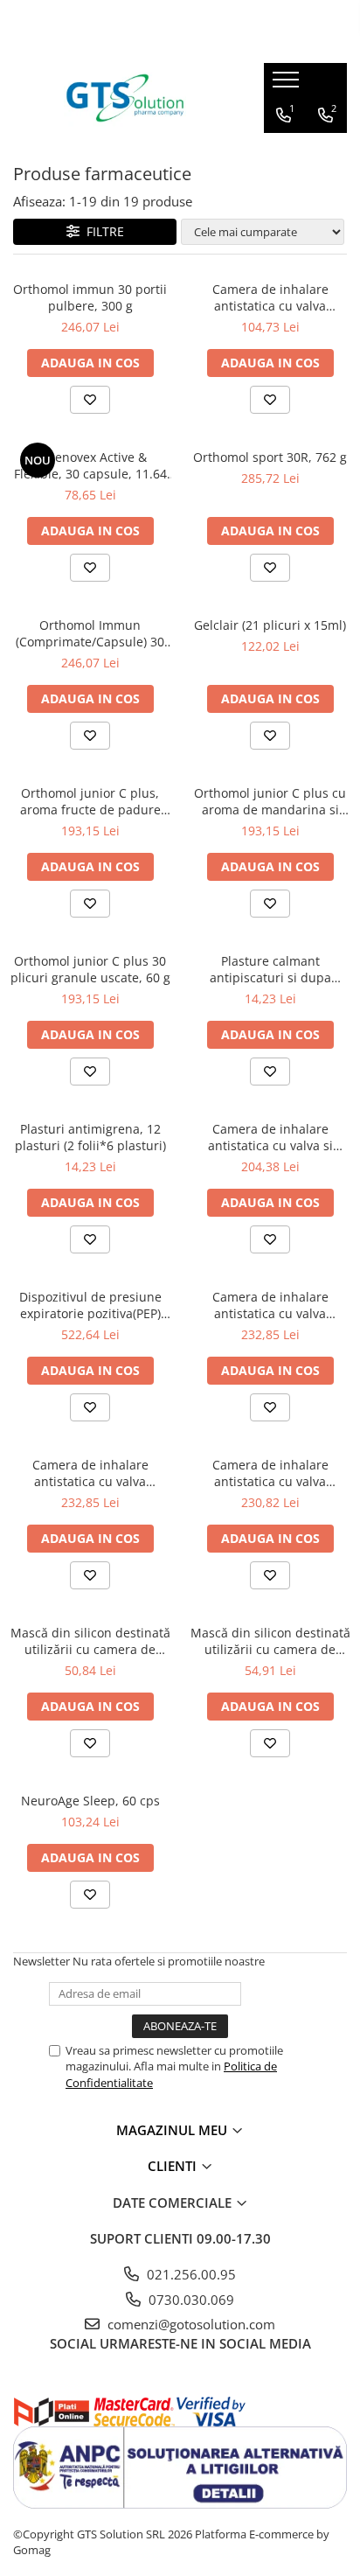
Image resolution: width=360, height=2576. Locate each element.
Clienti (174, 2166)
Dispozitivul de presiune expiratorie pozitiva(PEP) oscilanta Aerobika (90, 1305)
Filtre (102, 231)
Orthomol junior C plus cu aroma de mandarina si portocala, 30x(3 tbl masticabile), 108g (270, 801)
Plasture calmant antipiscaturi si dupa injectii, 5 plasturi (270, 969)
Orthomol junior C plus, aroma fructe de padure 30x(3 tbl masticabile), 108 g (90, 801)
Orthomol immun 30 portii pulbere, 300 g (90, 297)
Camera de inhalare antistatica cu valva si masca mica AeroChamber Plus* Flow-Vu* (270, 1137)
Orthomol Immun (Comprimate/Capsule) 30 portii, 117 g (90, 633)
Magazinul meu (173, 2130)
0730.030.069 (190, 2300)
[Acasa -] (125, 98)
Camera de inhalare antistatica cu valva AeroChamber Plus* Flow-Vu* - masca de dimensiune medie (270, 1473)
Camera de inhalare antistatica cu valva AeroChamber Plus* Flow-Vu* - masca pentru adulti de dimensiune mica (90, 1473)
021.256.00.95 (190, 2274)
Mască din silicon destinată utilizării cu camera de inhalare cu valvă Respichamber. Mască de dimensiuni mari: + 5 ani (270, 1641)
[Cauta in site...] (326, 150)
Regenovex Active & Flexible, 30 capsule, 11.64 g (90, 465)
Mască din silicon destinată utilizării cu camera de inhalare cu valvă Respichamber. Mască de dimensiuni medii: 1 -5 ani (90, 1641)
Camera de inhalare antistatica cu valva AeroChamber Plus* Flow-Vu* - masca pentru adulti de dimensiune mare (270, 1305)
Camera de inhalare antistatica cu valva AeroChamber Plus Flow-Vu (270, 297)
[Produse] (288, 85)
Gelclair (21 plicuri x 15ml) (270, 625)
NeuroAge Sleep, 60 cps (90, 1801)
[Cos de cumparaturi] (285, 150)
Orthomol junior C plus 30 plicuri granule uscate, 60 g (90, 969)
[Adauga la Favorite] (90, 400)
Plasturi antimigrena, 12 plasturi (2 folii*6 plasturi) (90, 1137)
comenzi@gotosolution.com (190, 2324)
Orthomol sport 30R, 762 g (270, 457)
